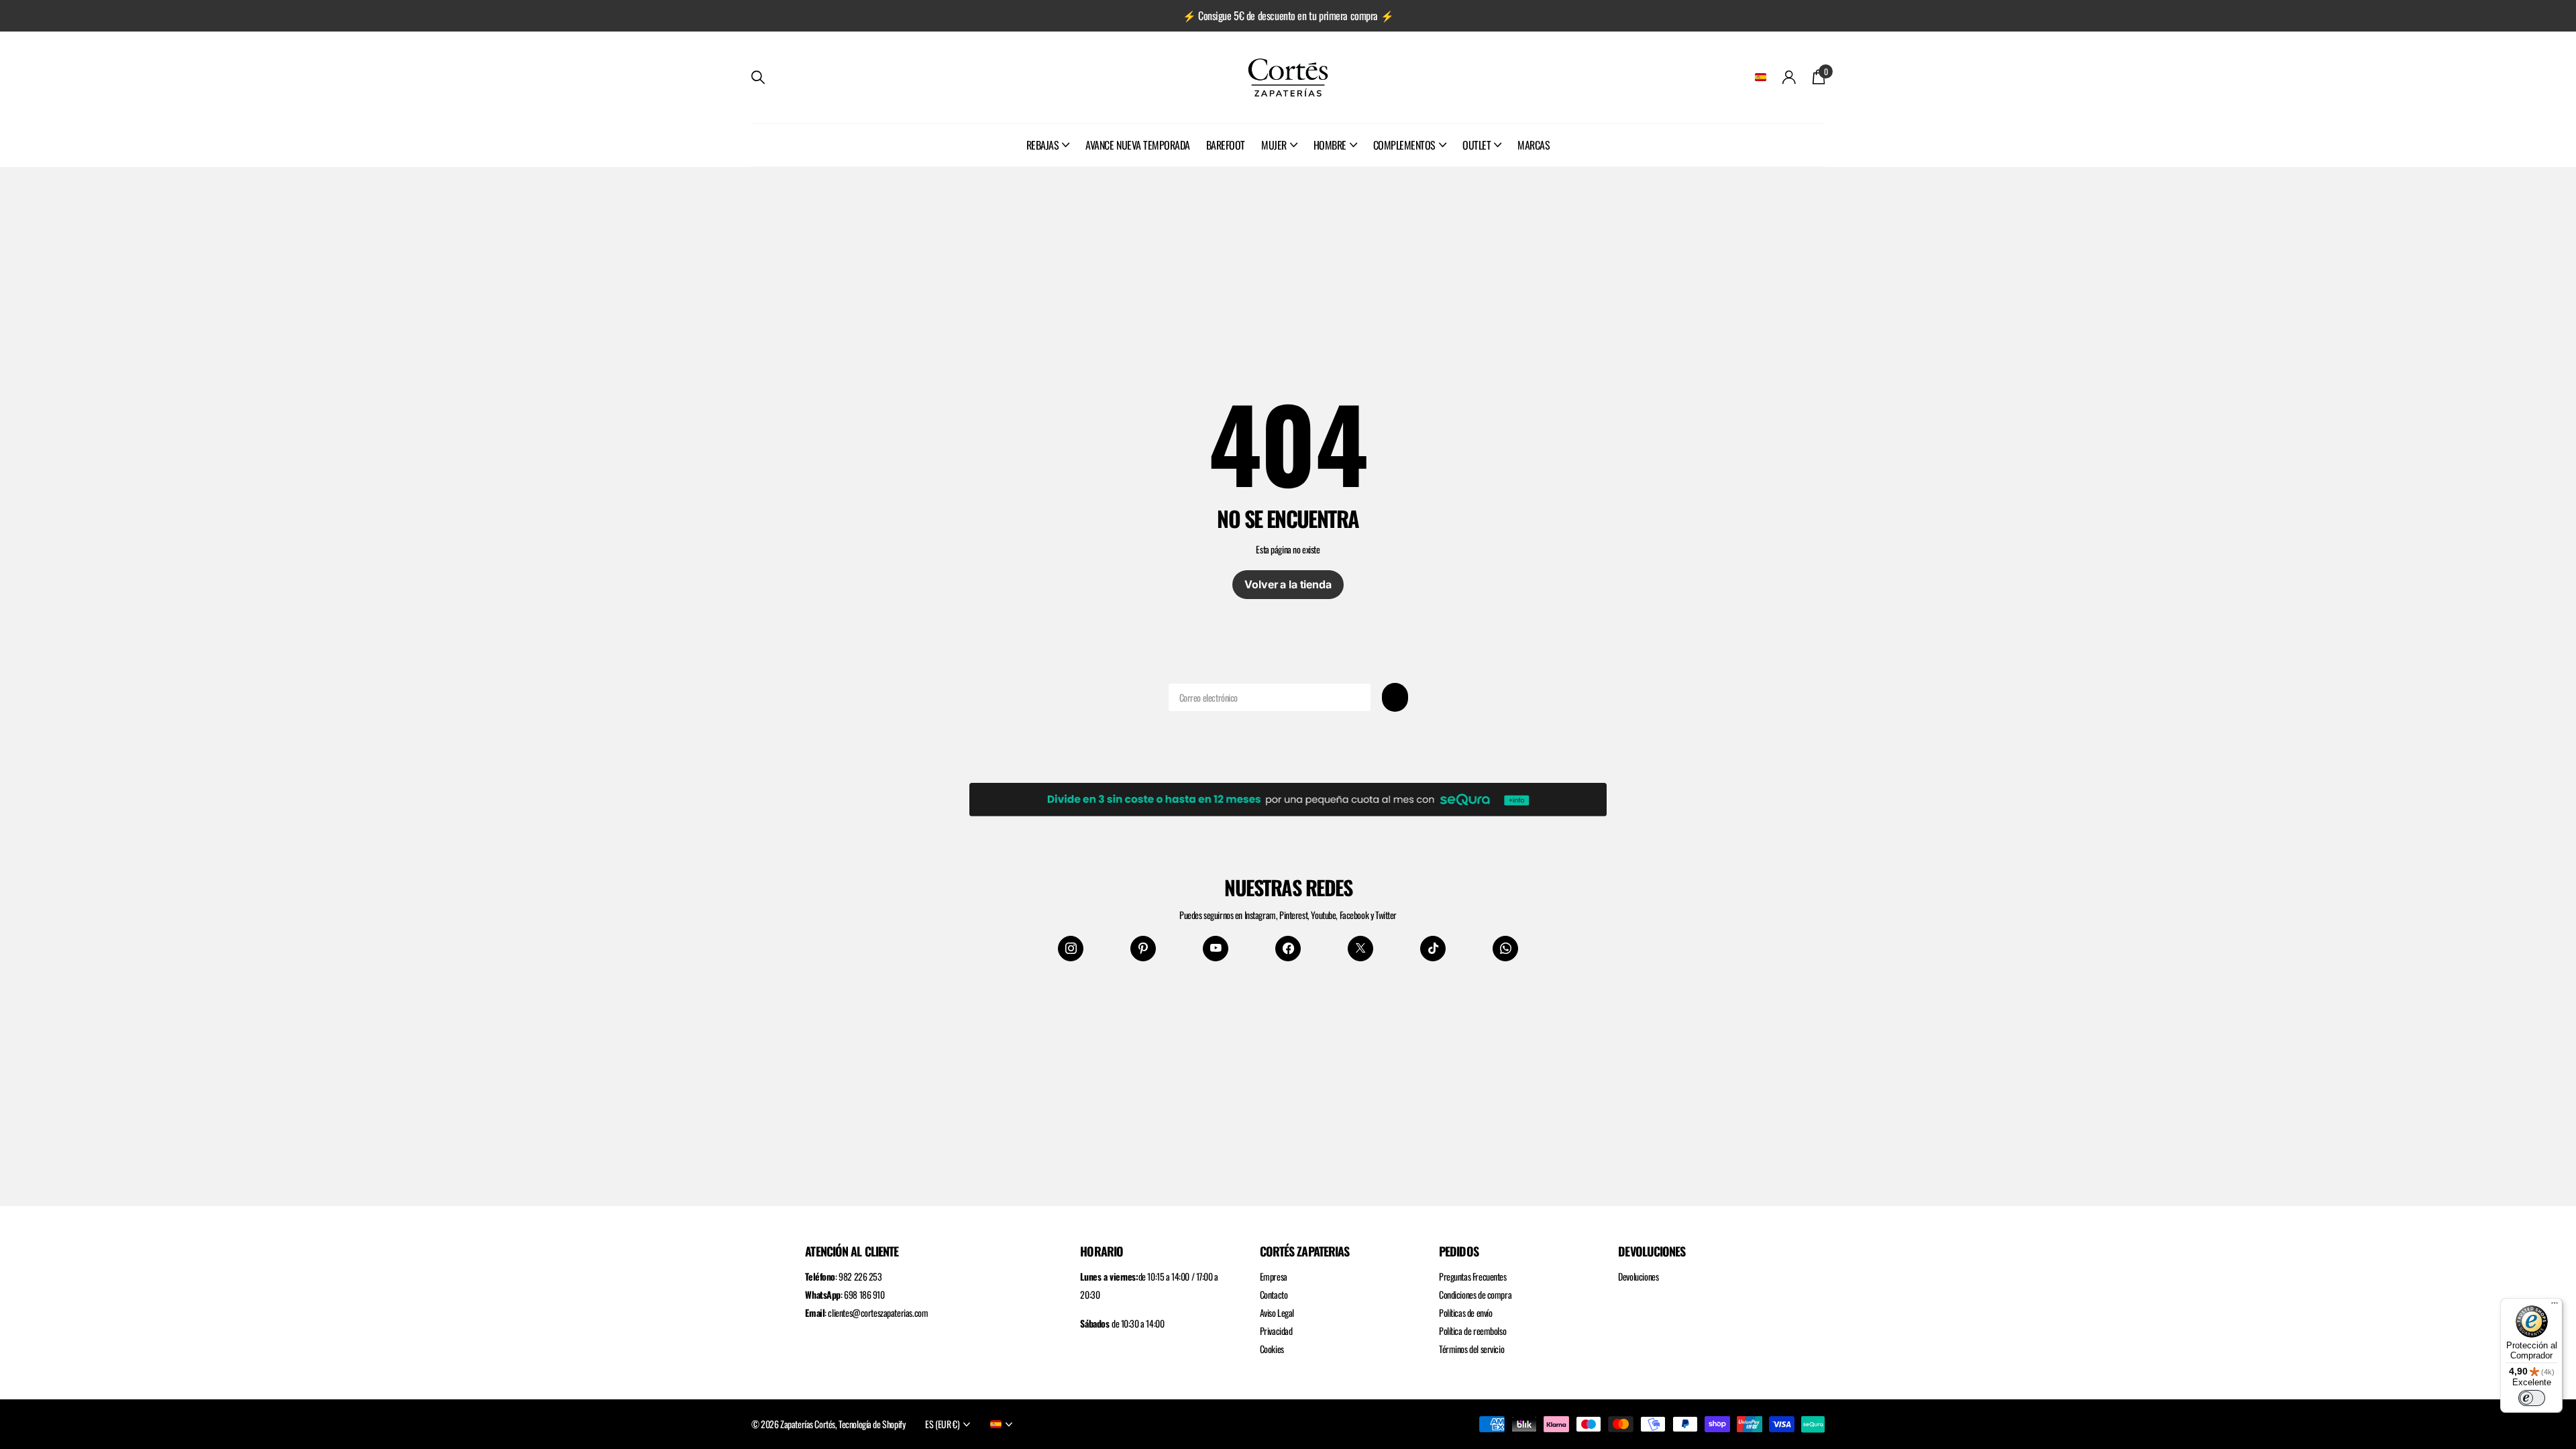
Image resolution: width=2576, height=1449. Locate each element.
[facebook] (1288, 949)
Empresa (1274, 1276)
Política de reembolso (1472, 1331)
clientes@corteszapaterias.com (878, 1312)
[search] (758, 77)
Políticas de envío (1465, 1312)
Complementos (1404, 145)
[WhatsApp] (1505, 949)
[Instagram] (1071, 949)
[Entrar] (1789, 77)
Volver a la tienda (1288, 584)
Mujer (1274, 145)
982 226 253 (860, 1276)
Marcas (1534, 145)
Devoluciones (1638, 1276)
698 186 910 (864, 1294)
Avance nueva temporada (1137, 145)
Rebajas (1043, 145)
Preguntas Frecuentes (1473, 1276)
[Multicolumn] (1288, 797)
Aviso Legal (1277, 1312)
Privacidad (1276, 1331)
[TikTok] (1433, 949)
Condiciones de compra (1475, 1294)
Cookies (1272, 1349)
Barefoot (1226, 145)
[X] (1360, 949)
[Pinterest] (1143, 949)
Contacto (1274, 1294)
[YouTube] (1216, 949)
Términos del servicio (1471, 1349)
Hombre (1330, 145)
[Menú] (2555, 1306)
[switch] (2532, 1398)
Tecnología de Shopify (872, 1424)
